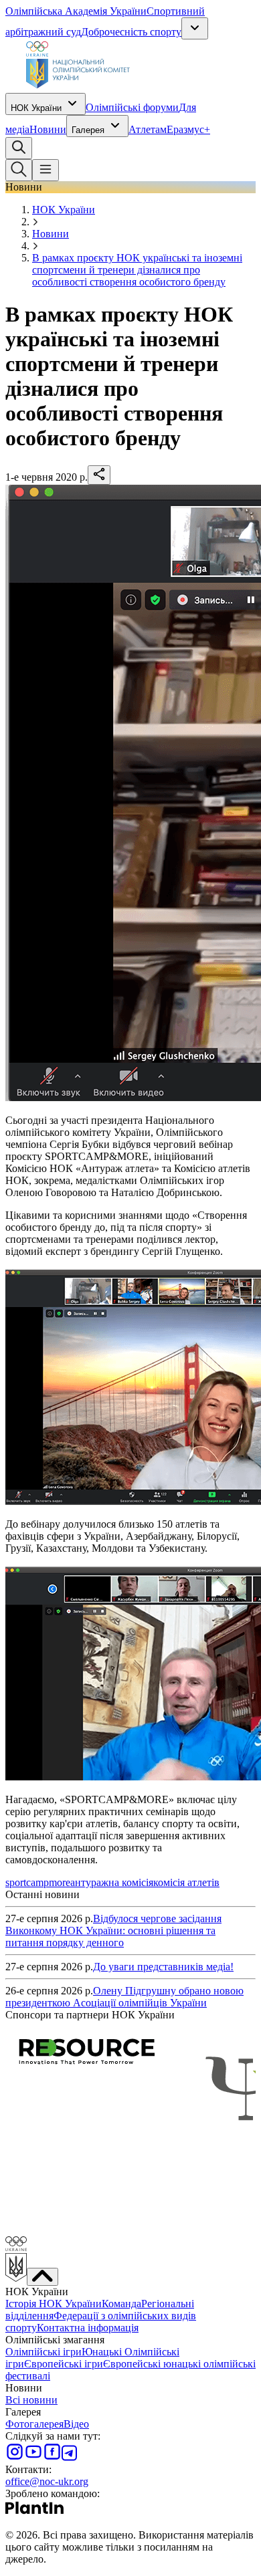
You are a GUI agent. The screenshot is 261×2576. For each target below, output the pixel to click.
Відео (76, 2424)
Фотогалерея (34, 2424)
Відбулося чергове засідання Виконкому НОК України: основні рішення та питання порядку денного (113, 1930)
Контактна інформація (88, 2328)
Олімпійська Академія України (76, 11)
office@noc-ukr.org (47, 2481)
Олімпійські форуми (132, 107)
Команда (121, 2304)
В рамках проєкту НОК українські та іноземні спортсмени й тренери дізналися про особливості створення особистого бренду (137, 270)
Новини (48, 129)
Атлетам (148, 129)
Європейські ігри (64, 2364)
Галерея (88, 130)
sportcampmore (38, 1882)
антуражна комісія (112, 1882)
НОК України (36, 108)
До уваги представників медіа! (163, 1967)
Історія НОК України (54, 2304)
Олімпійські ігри (43, 2352)
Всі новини (31, 2400)
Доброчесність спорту (131, 32)
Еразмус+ (188, 129)
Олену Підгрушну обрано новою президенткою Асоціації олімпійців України (124, 1997)
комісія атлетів (186, 1882)
